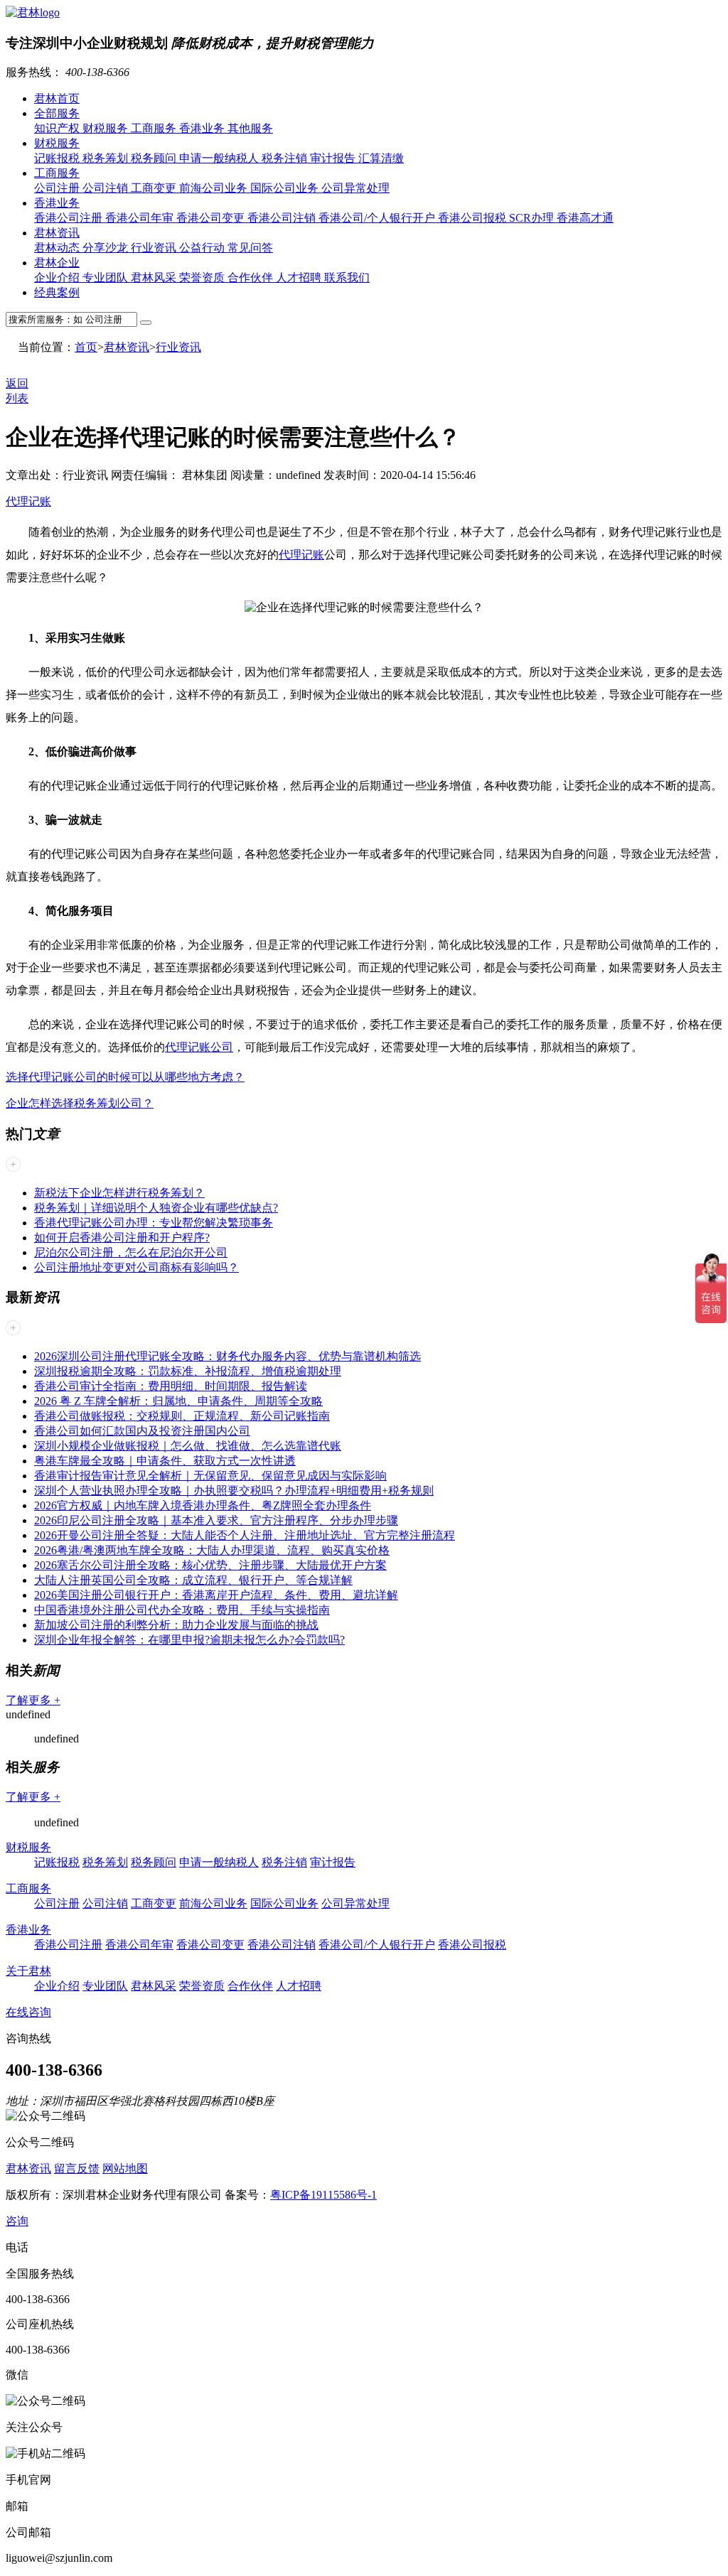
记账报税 (58, 158)
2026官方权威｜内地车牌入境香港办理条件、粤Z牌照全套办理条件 (203, 1505)
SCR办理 (533, 218)
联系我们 (347, 277)
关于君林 (28, 1971)
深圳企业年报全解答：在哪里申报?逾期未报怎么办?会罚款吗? (189, 1640)
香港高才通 (585, 218)
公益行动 (203, 248)
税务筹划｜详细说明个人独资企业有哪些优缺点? (156, 1208)
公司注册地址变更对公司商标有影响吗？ (136, 1267)
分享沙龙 (107, 248)
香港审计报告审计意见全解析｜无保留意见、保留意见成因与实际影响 (210, 1476)
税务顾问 (155, 158)
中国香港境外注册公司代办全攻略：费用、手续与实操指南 (182, 1610)
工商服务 (155, 128)
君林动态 (58, 248)
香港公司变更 (212, 218)
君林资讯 (57, 233)
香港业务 (203, 128)
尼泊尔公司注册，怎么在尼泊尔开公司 (131, 1252)
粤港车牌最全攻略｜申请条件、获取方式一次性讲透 (165, 1461)
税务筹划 (107, 158)
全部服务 (57, 113)
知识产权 (58, 128)
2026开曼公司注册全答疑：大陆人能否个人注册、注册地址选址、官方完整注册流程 (245, 1535)
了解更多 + (33, 1700)
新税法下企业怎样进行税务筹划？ (119, 1193)
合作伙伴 (252, 277)
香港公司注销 (283, 218)
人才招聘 (300, 277)
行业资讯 (155, 248)
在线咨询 (28, 2012)
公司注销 (107, 188)
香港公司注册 (70, 218)
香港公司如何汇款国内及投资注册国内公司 (142, 1431)
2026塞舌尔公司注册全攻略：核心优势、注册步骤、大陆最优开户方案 (210, 1565)
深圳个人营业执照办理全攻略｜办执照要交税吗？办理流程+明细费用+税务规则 (234, 1491)
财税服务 (107, 128)
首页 (86, 347)
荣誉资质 (203, 277)
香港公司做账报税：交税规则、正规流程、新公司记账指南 (182, 1416)
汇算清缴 (381, 158)
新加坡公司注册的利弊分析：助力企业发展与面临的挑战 (176, 1625)
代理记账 (28, 501)
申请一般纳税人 (220, 158)
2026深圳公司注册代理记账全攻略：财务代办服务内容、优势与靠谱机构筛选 (227, 1356)
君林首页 (57, 98)
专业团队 (107, 277)
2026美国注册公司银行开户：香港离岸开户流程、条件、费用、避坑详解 (216, 1595)
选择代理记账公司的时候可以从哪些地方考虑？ (125, 1077)
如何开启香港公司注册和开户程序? (122, 1238)
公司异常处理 (355, 188)
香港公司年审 (141, 218)
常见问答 (250, 248)
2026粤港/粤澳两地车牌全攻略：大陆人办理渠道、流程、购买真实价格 (212, 1550)
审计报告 (334, 158)
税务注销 (286, 158)
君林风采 (155, 277)
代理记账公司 (199, 1047)
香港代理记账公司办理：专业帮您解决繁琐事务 (154, 1223)
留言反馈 (77, 2168)
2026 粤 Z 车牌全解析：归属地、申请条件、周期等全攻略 (178, 1401)
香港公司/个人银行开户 (378, 218)
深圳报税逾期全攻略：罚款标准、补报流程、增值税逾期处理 (188, 1371)
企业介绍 (58, 277)
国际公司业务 (286, 188)
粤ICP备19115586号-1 (323, 2195)
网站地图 (125, 2168)
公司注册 (58, 188)
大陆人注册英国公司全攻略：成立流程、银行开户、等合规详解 (193, 1580)
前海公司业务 (215, 188)
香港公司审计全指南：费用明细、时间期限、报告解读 (171, 1386)
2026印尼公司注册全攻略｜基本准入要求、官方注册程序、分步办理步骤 (216, 1520)
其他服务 (250, 128)
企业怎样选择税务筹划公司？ (80, 1103)
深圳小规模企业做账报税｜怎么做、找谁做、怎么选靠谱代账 (188, 1446)
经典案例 (57, 292)
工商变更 (155, 188)
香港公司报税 (473, 218)
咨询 (17, 2221)
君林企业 (57, 263)
